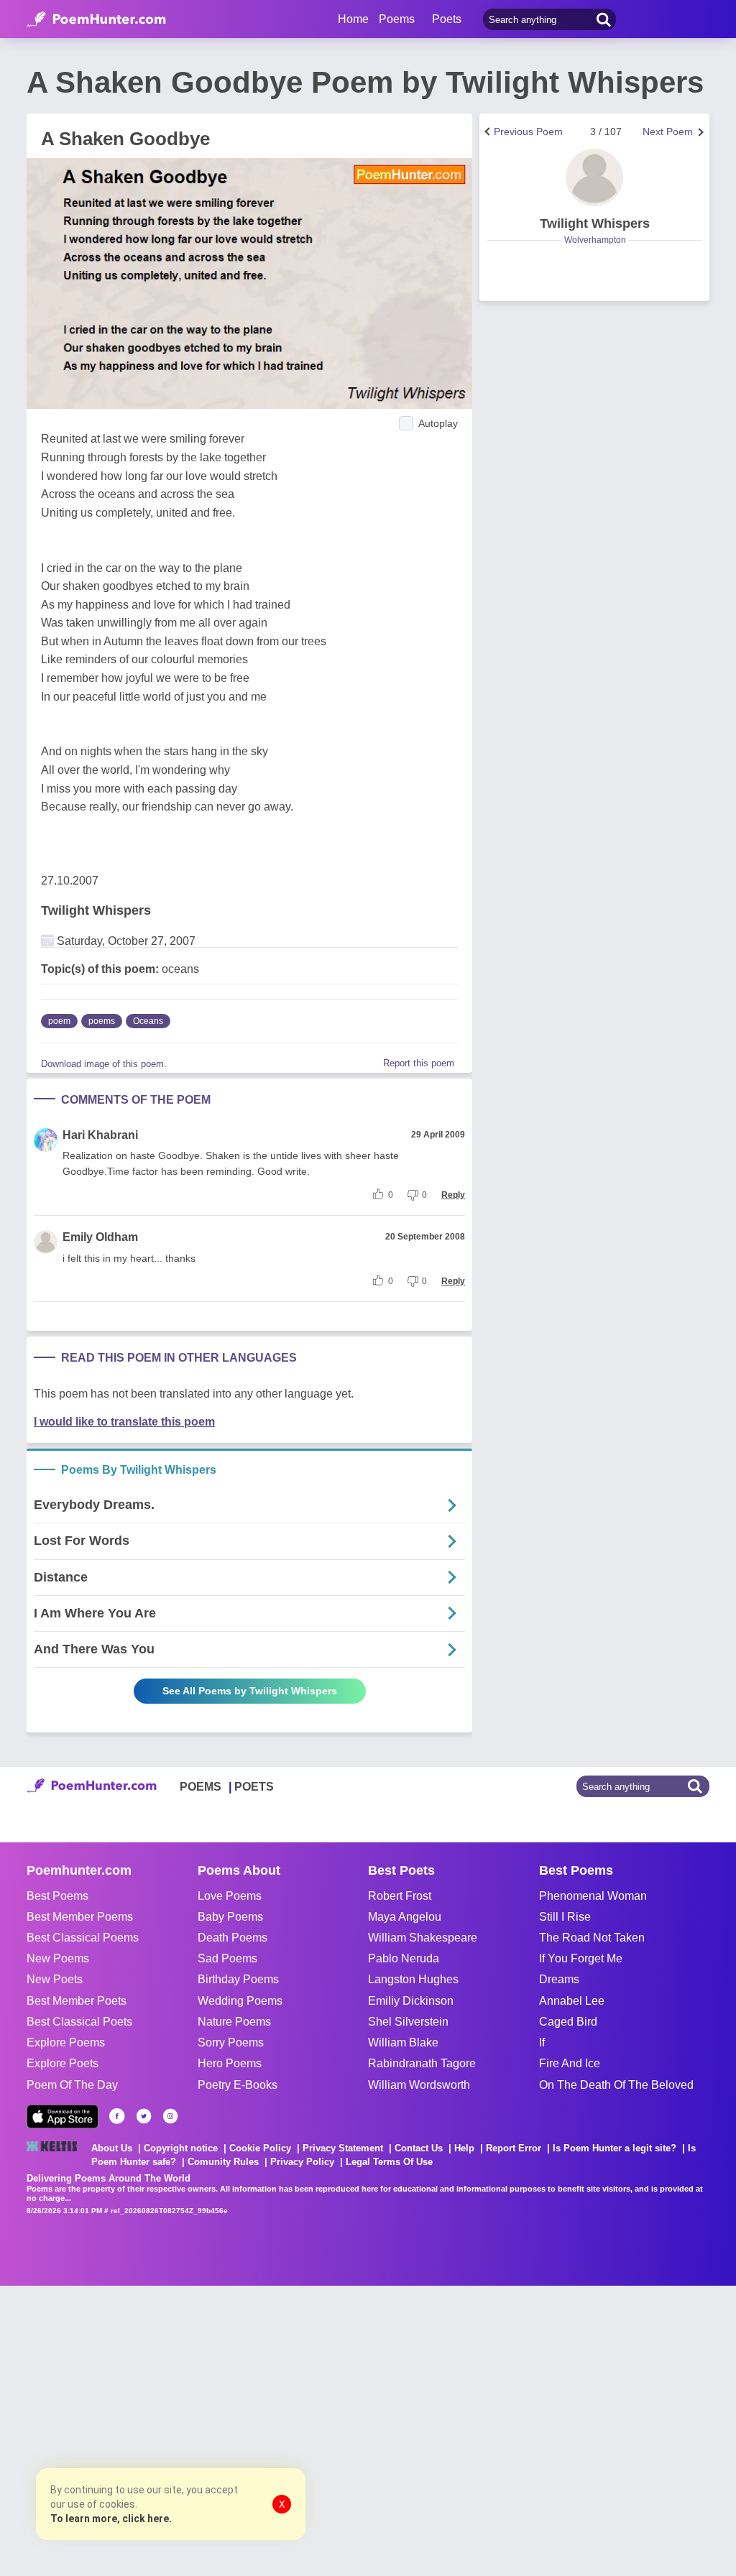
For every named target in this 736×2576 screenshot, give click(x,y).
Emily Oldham (100, 1237)
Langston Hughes (413, 1979)
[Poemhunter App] (63, 2116)
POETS (254, 1787)
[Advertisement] (216, 2429)
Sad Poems (227, 1958)
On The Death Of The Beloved (616, 2085)
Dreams (559, 1979)
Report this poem (419, 1063)
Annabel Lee (572, 2001)
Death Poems (233, 1938)
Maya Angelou (405, 1917)
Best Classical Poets (79, 2022)
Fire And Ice (570, 2063)
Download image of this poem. (104, 1064)
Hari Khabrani (100, 1135)
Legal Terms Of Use (389, 2162)
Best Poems (57, 1896)
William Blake (403, 2042)
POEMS (201, 1787)
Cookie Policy (260, 2148)
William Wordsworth (419, 2085)
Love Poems (230, 1896)
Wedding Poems (240, 2001)
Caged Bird (568, 2022)
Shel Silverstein (408, 2022)
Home (353, 19)
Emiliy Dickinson (411, 2001)
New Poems (58, 1958)
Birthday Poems (238, 1979)
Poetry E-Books (238, 2085)
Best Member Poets (77, 2001)
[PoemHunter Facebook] (117, 2116)
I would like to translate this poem (124, 1422)
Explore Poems (66, 2042)
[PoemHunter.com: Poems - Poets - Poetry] (96, 19)
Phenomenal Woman (593, 1896)
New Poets (55, 1979)
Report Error (514, 2148)
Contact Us (419, 2148)
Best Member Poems (80, 1917)
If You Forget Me (581, 1958)
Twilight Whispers (96, 910)
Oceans (148, 1021)
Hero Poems (230, 2063)
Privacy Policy (302, 2162)
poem (59, 1021)
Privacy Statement (343, 2148)
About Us (112, 2148)
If (542, 2042)
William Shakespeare (423, 1938)
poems (102, 1021)
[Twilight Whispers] (594, 177)
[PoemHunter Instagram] (170, 2116)
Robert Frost (400, 1896)
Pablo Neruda (404, 1958)
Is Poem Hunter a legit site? (615, 2148)
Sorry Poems (231, 2042)
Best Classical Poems (83, 1938)
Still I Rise (565, 1917)
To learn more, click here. (111, 2519)
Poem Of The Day (72, 2085)
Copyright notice (181, 2148)
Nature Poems (234, 2022)
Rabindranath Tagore (422, 2063)
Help (464, 2148)
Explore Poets (63, 2063)
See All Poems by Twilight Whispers (250, 1691)
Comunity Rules (223, 2162)
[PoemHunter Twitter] (144, 2116)
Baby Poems (230, 1917)
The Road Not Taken (592, 1938)
